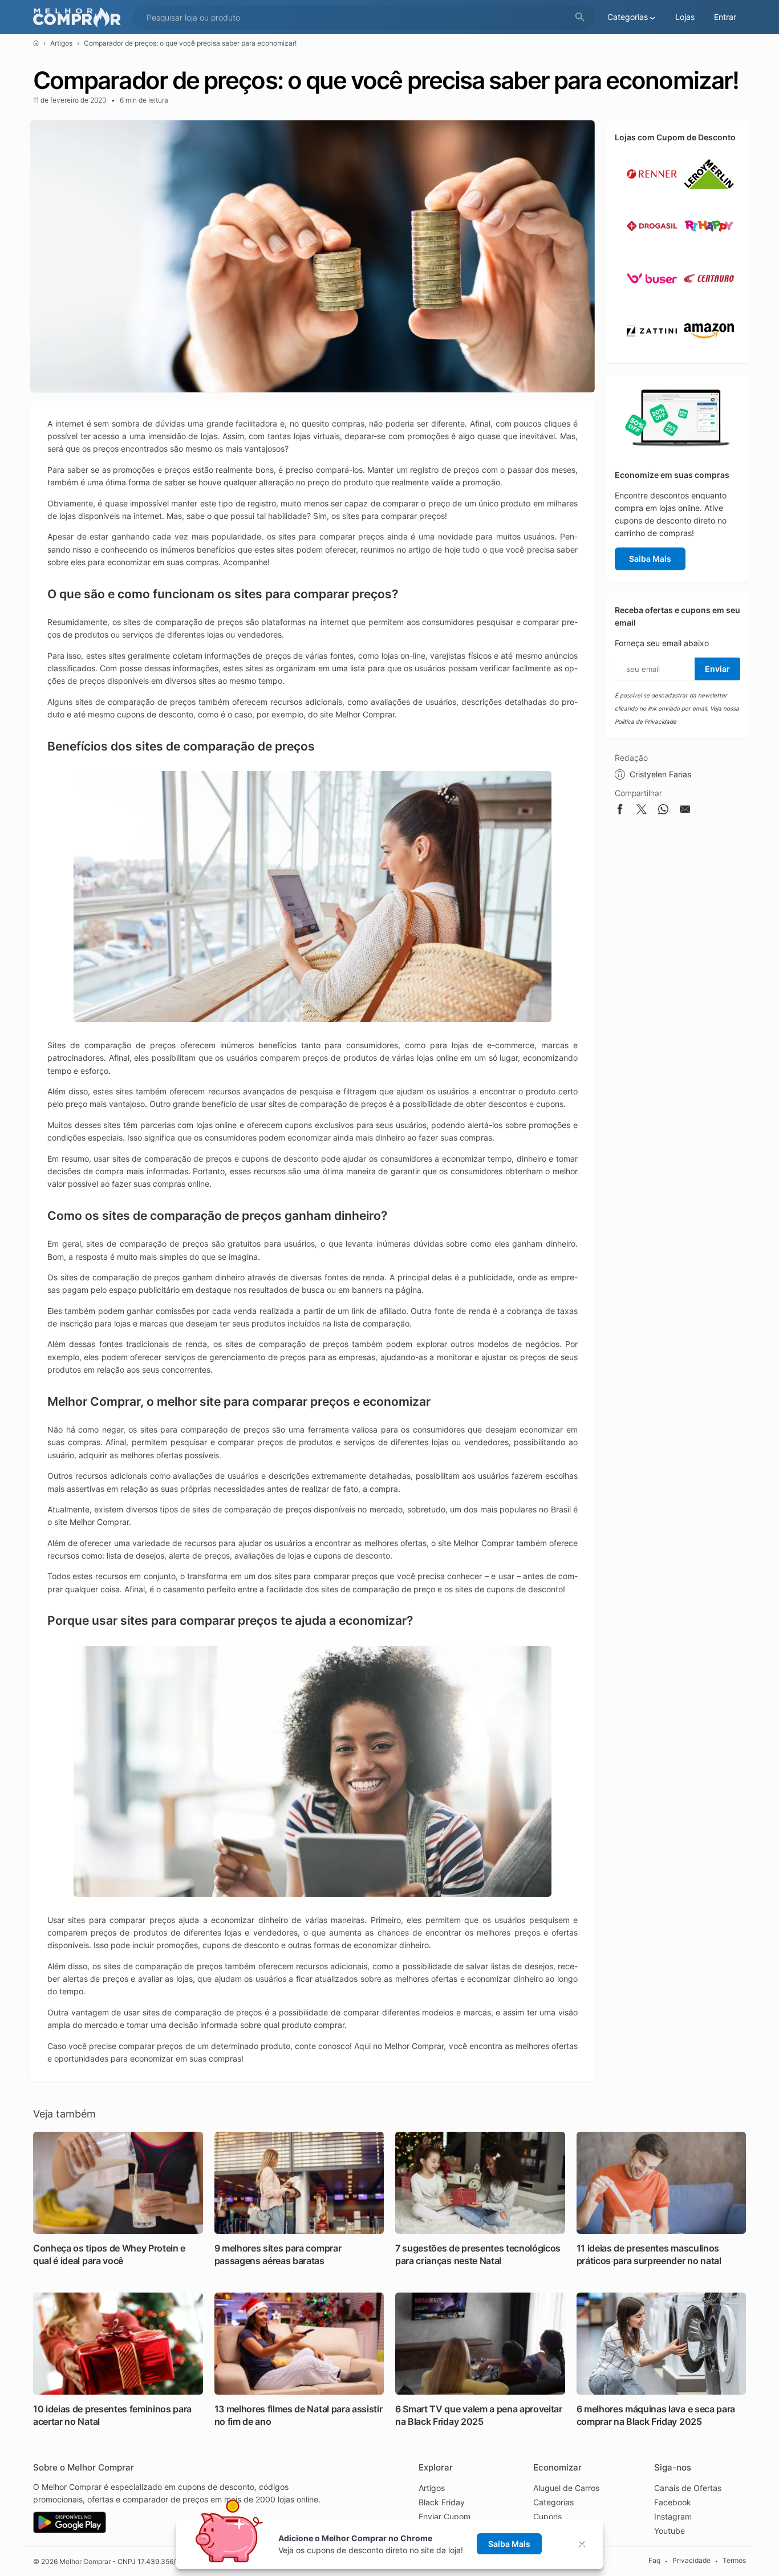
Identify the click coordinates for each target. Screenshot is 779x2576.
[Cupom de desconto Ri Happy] (709, 246)
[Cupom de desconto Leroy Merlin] (709, 194)
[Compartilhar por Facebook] (620, 811)
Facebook (673, 2502)
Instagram (673, 2516)
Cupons (547, 2516)
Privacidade (691, 2561)
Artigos (61, 43)
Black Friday (442, 2502)
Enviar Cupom (445, 2516)
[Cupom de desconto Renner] (652, 194)
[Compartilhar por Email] (685, 811)
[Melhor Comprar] (80, 17)
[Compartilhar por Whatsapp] (663, 811)
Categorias (553, 2502)
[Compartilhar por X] (642, 811)
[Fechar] (585, 2544)
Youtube (670, 2531)
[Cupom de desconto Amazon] (709, 351)
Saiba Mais (650, 559)
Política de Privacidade (646, 721)
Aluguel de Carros (566, 2488)
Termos (734, 2561)
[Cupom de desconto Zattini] (652, 351)
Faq (654, 2561)
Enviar (717, 669)
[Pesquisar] (580, 17)
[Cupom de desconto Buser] (652, 299)
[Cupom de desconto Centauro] (709, 299)
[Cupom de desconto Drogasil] (652, 246)
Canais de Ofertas (688, 2488)
